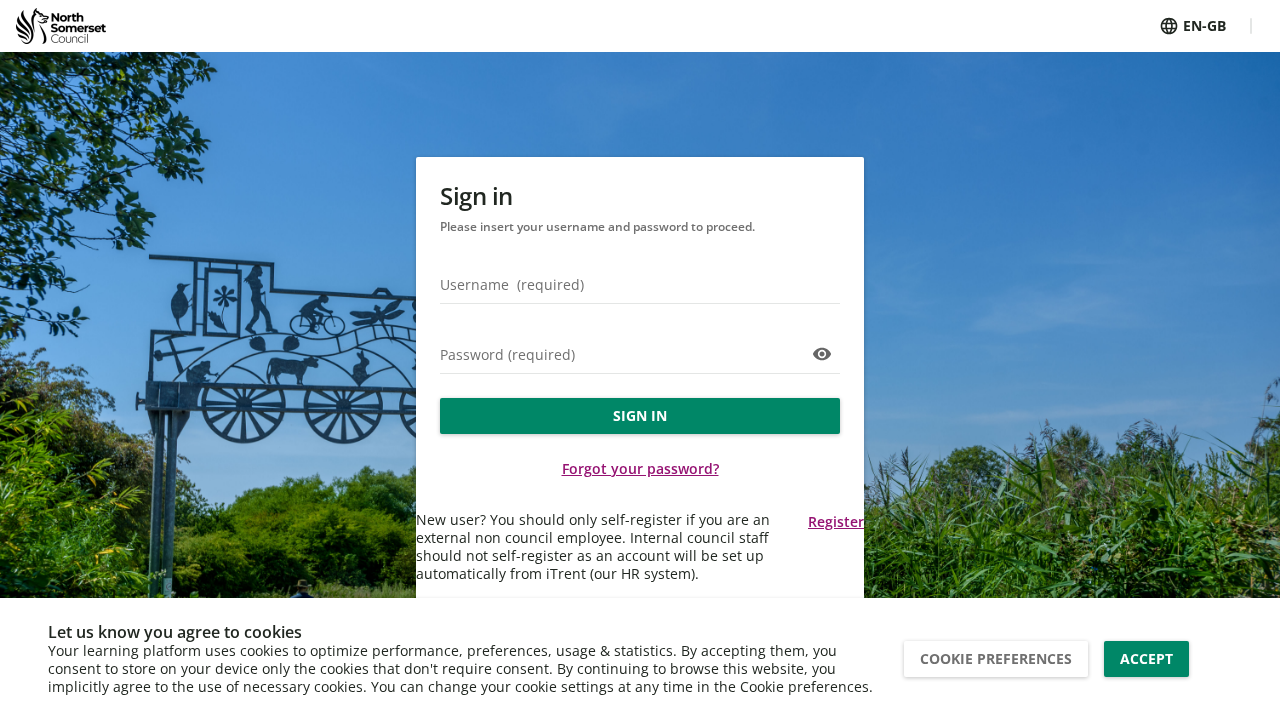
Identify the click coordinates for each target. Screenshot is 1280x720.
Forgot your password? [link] (640, 468)
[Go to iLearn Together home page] (61, 26)
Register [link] (836, 521)
